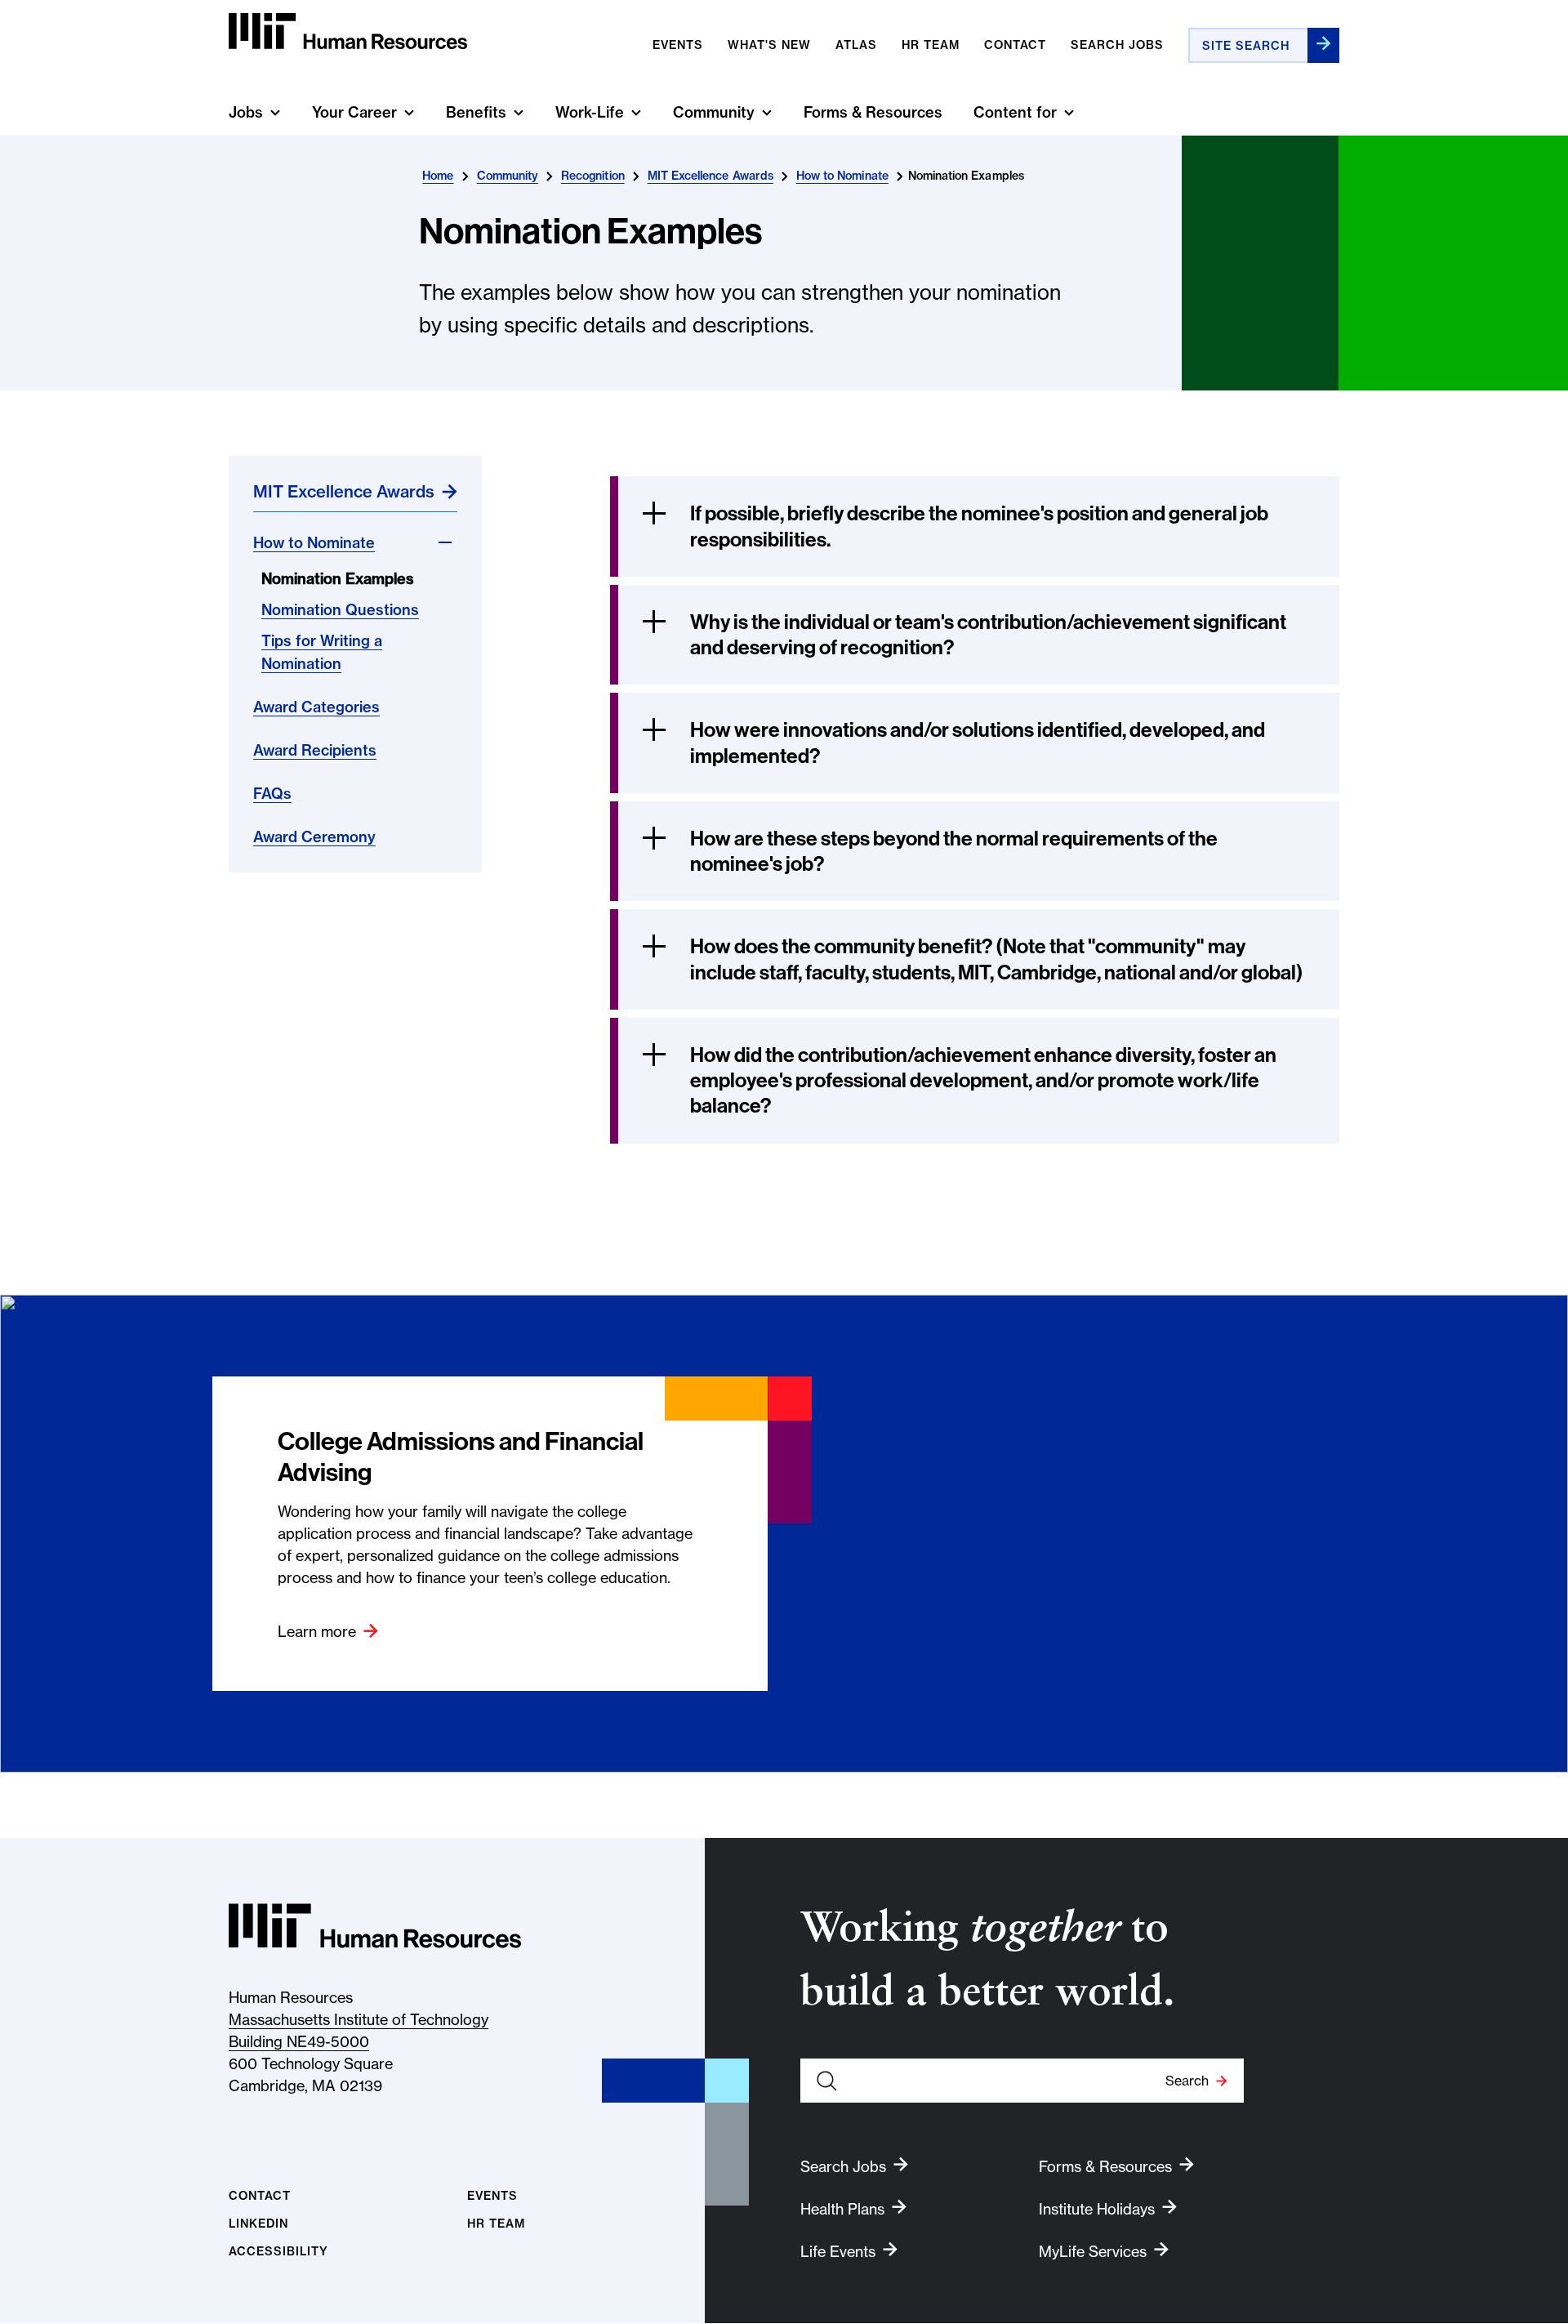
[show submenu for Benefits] (519, 112)
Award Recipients (315, 750)
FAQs (272, 794)
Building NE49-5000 (299, 2042)
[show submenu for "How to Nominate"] (445, 542)
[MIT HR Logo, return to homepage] (375, 1926)
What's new (769, 45)
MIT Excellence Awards (710, 176)
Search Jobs (1117, 45)
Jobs (246, 112)
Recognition (593, 176)
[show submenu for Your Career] (409, 112)
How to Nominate (842, 176)
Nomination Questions (340, 610)
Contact (1015, 45)
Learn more (317, 1632)
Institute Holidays (1097, 2209)
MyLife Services (1093, 2252)
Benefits (476, 112)
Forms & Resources (873, 112)
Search (1187, 2081)
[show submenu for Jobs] (275, 112)
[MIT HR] (348, 31)
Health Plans (842, 2209)
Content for (1015, 112)
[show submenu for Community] (767, 112)
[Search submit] (1323, 45)
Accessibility (278, 2252)
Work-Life (590, 112)
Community (714, 112)
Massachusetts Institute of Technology (359, 2020)
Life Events (838, 2252)
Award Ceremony (314, 837)
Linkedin (258, 2224)
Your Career (354, 112)
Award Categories (316, 707)
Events (678, 45)
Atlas (856, 45)
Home (438, 176)
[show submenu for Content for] (1069, 112)
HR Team (496, 2224)
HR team (931, 45)
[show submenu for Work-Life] (636, 112)
